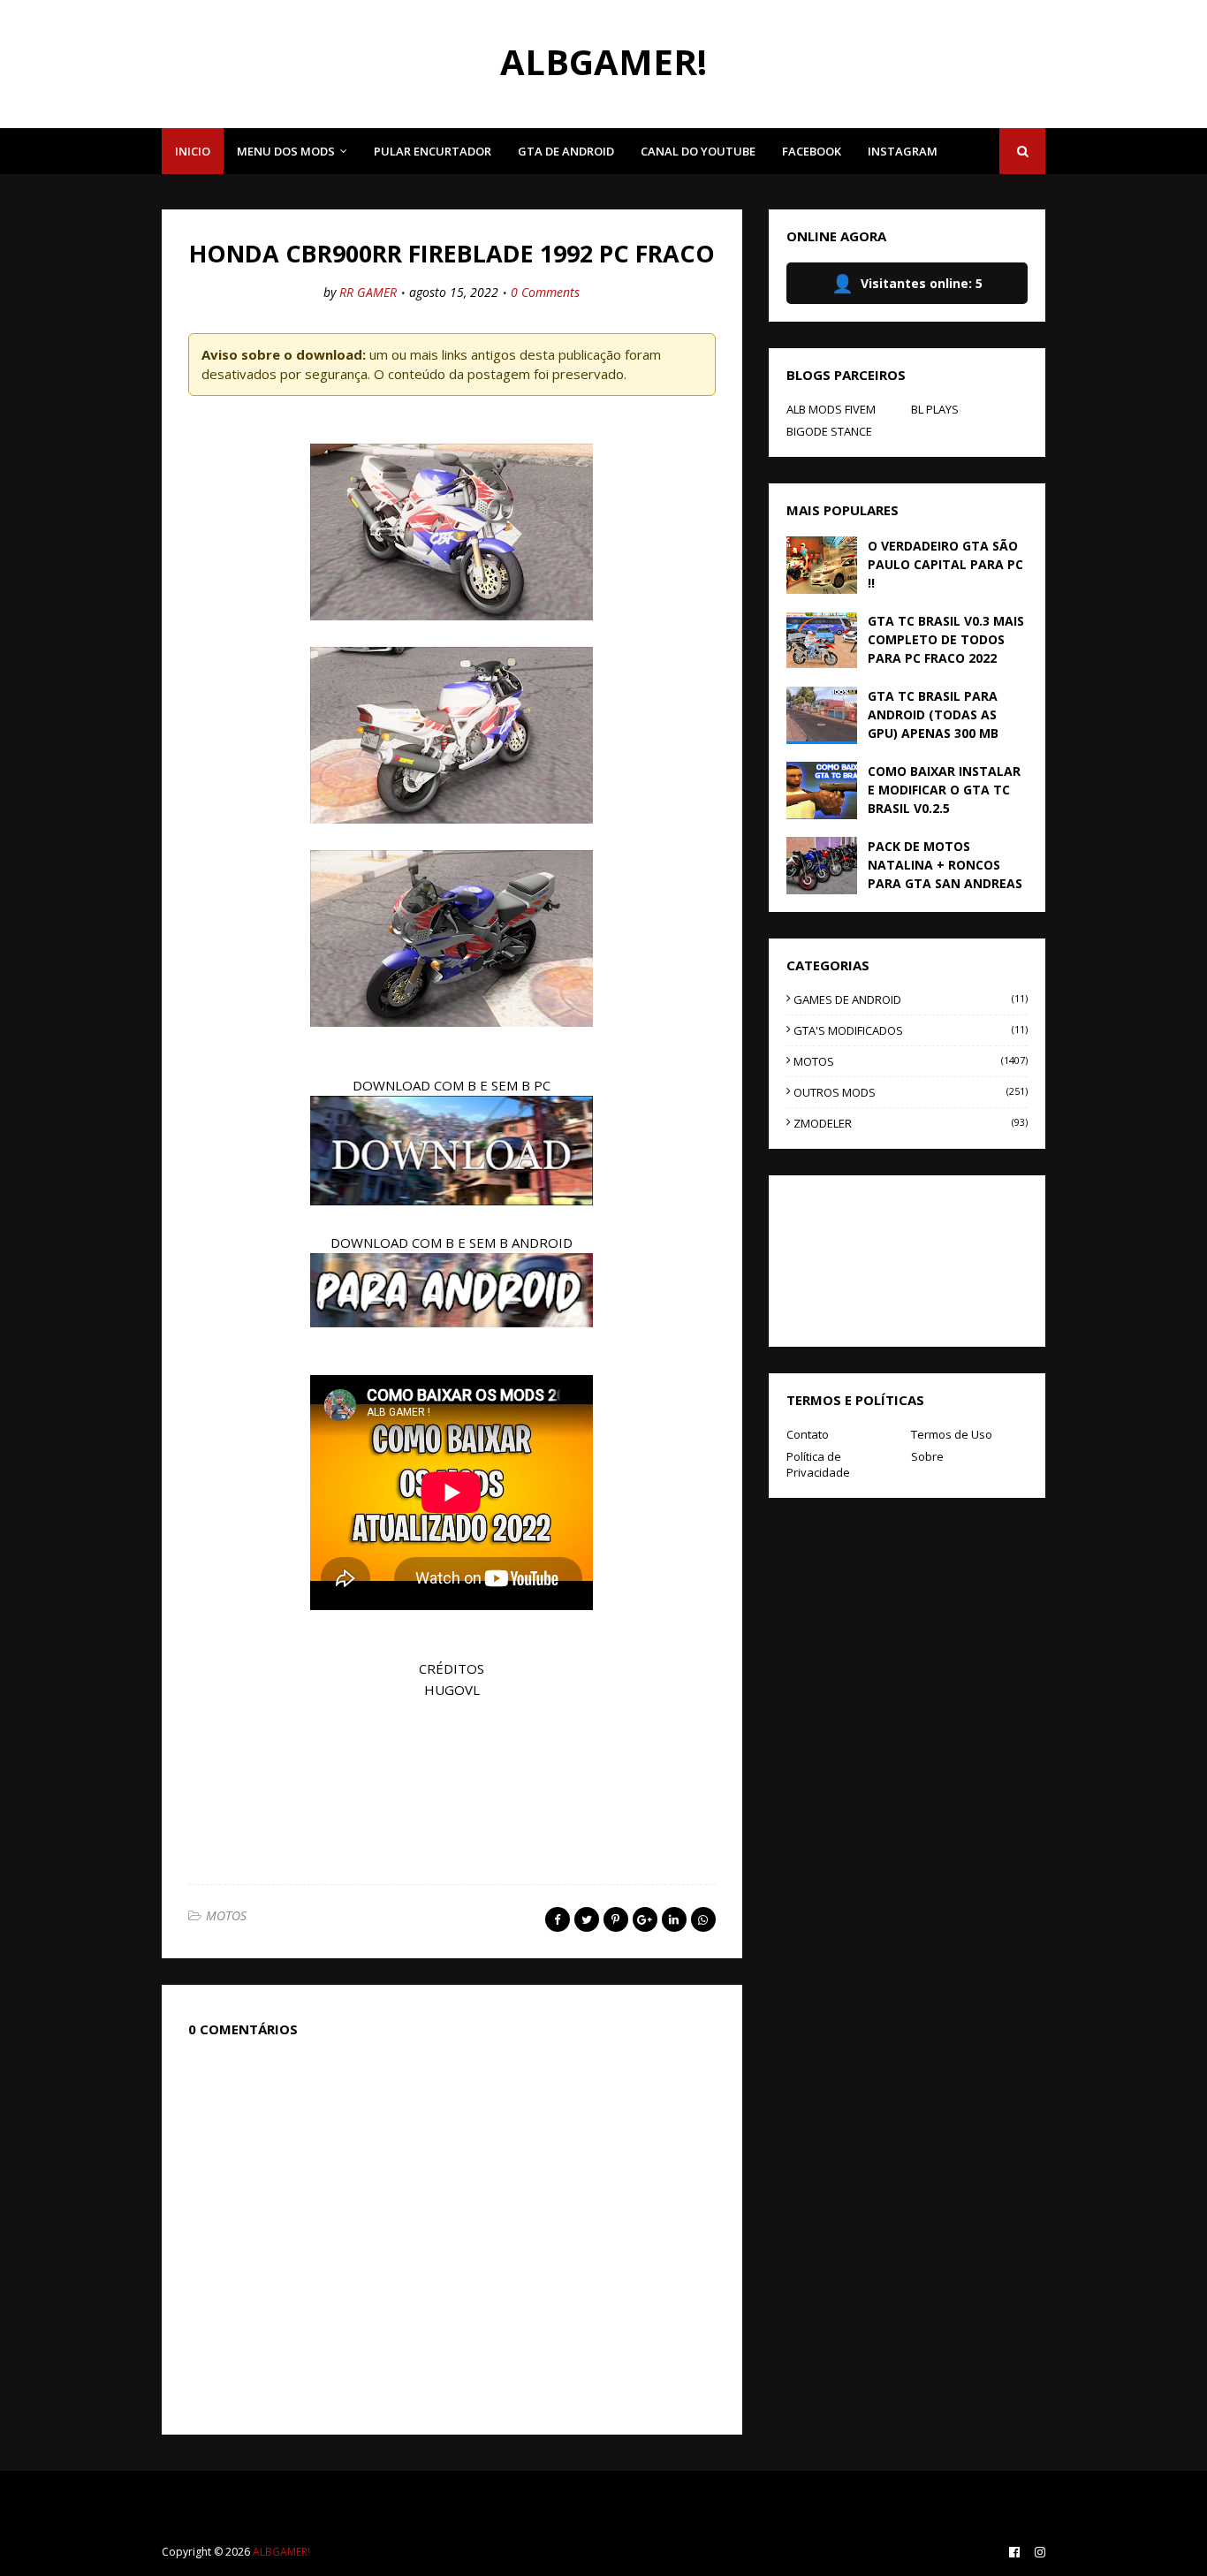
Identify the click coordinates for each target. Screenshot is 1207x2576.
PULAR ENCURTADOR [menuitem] (433, 151)
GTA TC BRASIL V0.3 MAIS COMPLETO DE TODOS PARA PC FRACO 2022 (946, 639)
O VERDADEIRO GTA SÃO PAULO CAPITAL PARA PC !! (945, 564)
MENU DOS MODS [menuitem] (286, 151)
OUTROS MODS (911, 1092)
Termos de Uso (952, 1434)
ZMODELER (911, 1123)
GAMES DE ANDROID (911, 999)
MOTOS (226, 1915)
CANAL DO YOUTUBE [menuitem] (698, 151)
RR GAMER (368, 292)
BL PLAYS (935, 409)
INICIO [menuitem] (193, 151)
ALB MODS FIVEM (831, 409)
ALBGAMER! (603, 61)
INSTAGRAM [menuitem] (903, 151)
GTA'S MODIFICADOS (911, 1030)
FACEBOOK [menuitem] (812, 151)
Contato (808, 1434)
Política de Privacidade (818, 1464)
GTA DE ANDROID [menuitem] (566, 151)
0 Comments (545, 292)
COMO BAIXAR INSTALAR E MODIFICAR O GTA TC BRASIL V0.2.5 (944, 790)
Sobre (927, 1456)
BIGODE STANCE (829, 431)
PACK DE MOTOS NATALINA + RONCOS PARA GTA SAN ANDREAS (945, 865)
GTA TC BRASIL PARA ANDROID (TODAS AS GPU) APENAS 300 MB (933, 714)
